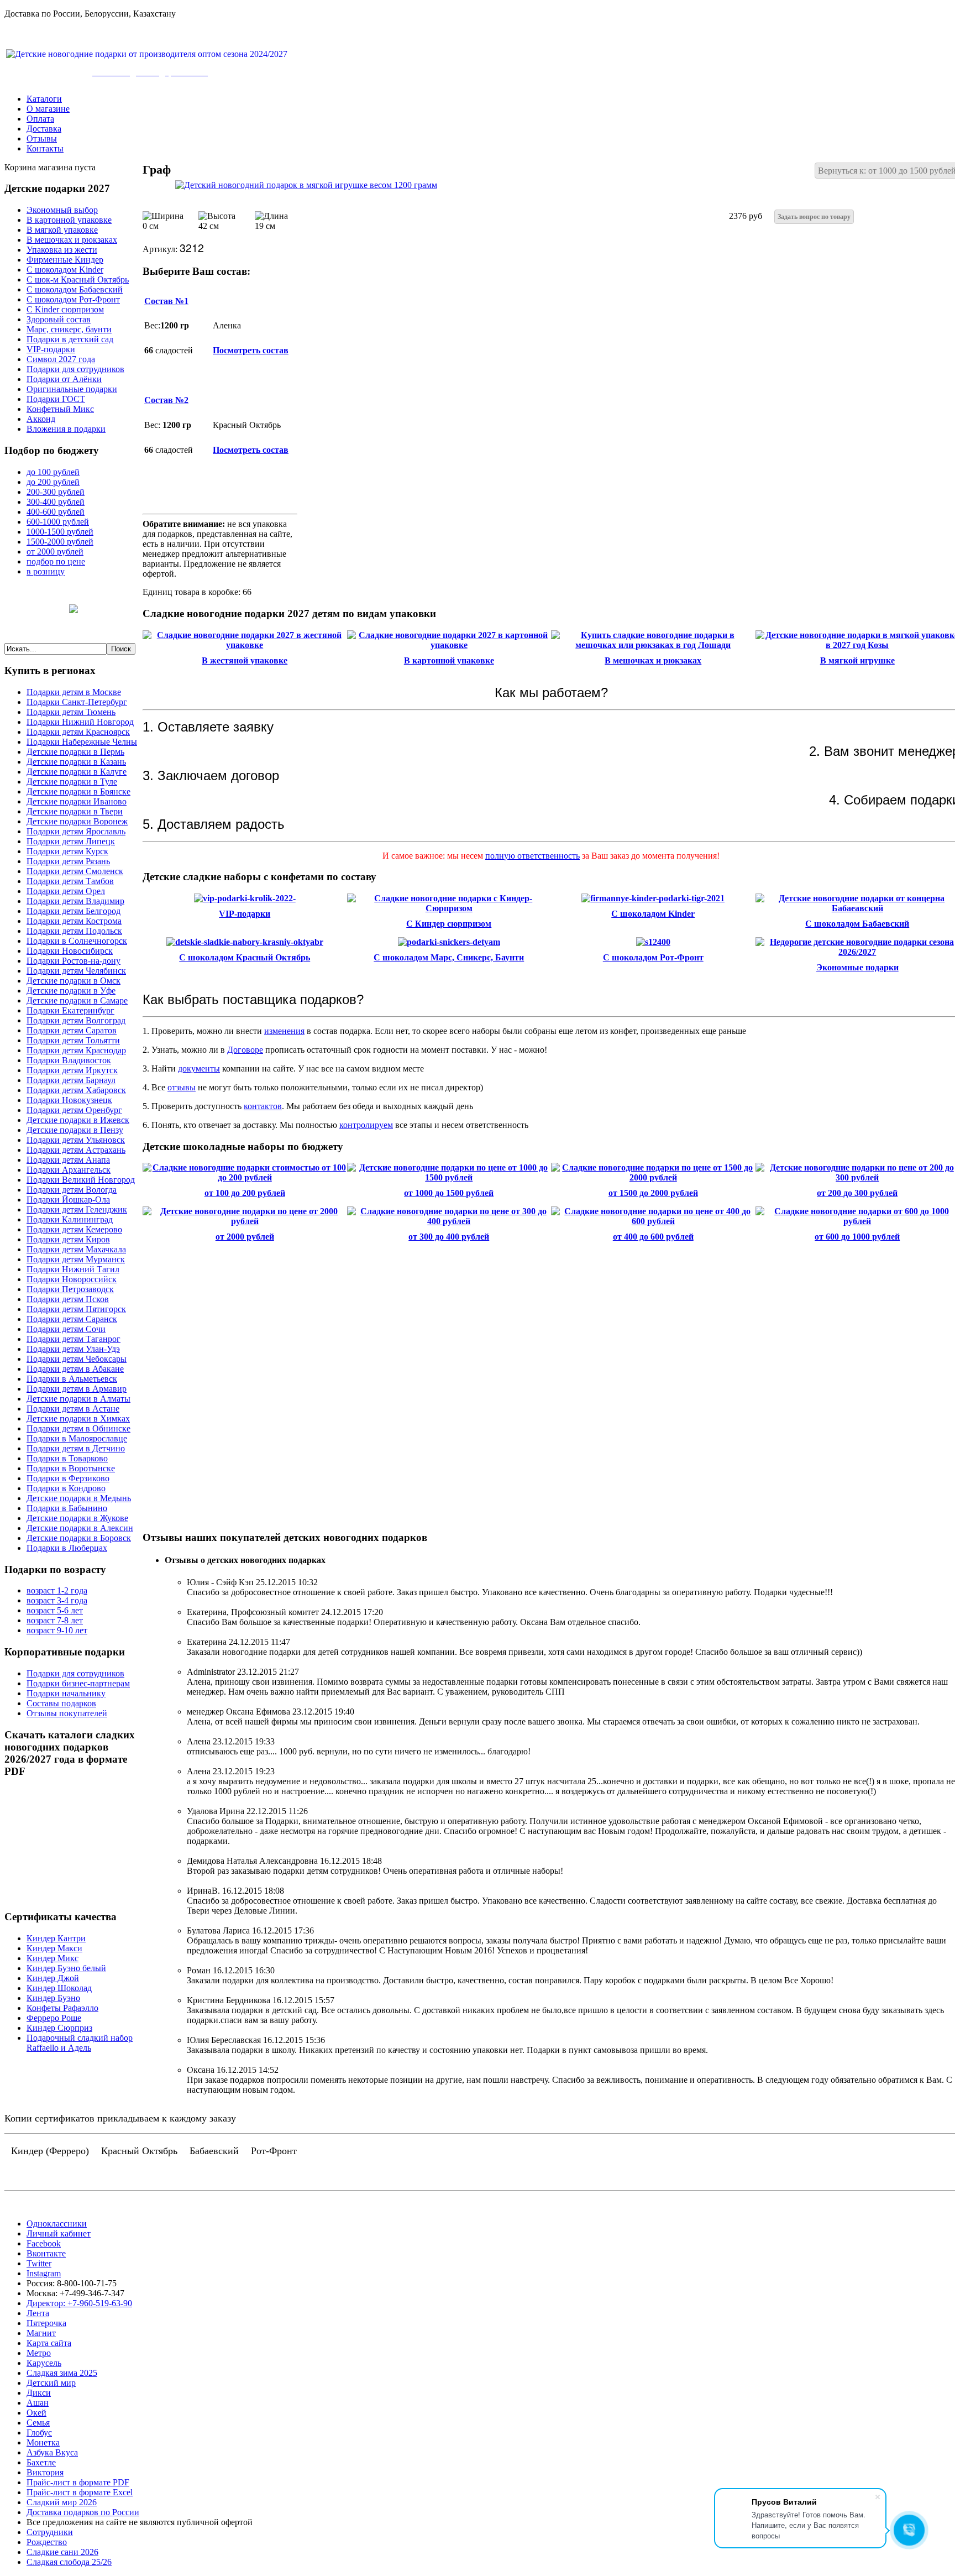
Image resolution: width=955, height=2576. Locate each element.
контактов (263, 1106)
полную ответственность (532, 856)
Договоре (245, 1050)
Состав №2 (166, 400)
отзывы (182, 1087)
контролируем (366, 1125)
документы (199, 1068)
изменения (284, 1031)
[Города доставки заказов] (74, 610)
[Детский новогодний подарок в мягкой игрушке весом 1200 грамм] (306, 185)
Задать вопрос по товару (814, 217)
